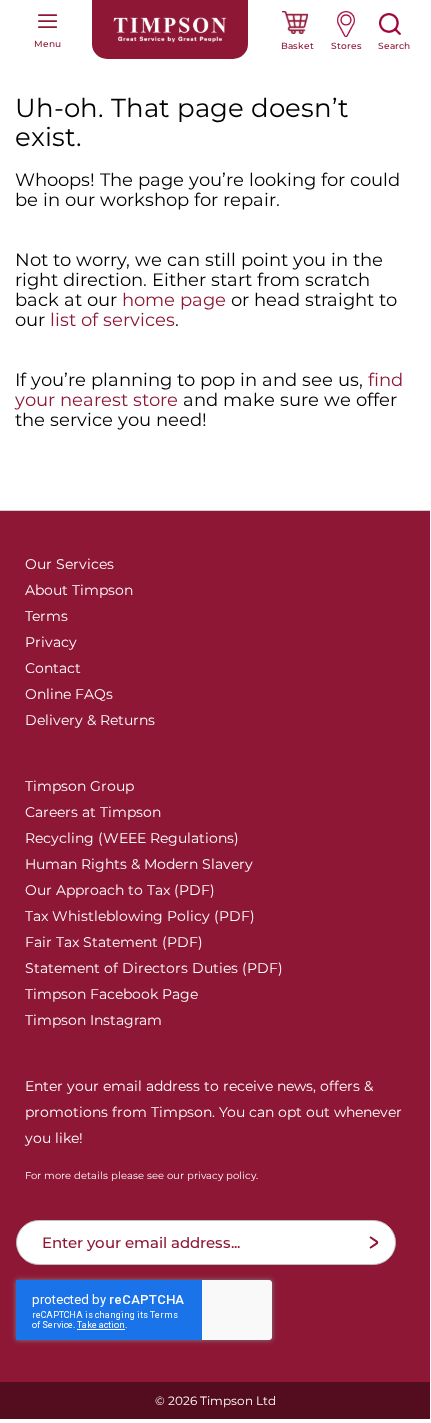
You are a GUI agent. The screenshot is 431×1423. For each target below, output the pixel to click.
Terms (46, 616)
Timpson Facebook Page (111, 994)
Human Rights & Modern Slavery (139, 864)
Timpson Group (79, 786)
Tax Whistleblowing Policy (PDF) (140, 916)
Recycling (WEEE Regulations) (132, 838)
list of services (112, 320)
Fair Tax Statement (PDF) (114, 942)
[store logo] (170, 29)
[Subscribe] (373, 1242)
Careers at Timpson (93, 812)
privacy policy (221, 1175)
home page (174, 300)
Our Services (69, 564)
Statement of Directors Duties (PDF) (154, 968)
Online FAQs (69, 694)
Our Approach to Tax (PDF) (120, 890)
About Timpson (79, 590)
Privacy (51, 642)
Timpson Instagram (93, 1020)
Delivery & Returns (90, 720)
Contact (53, 668)
